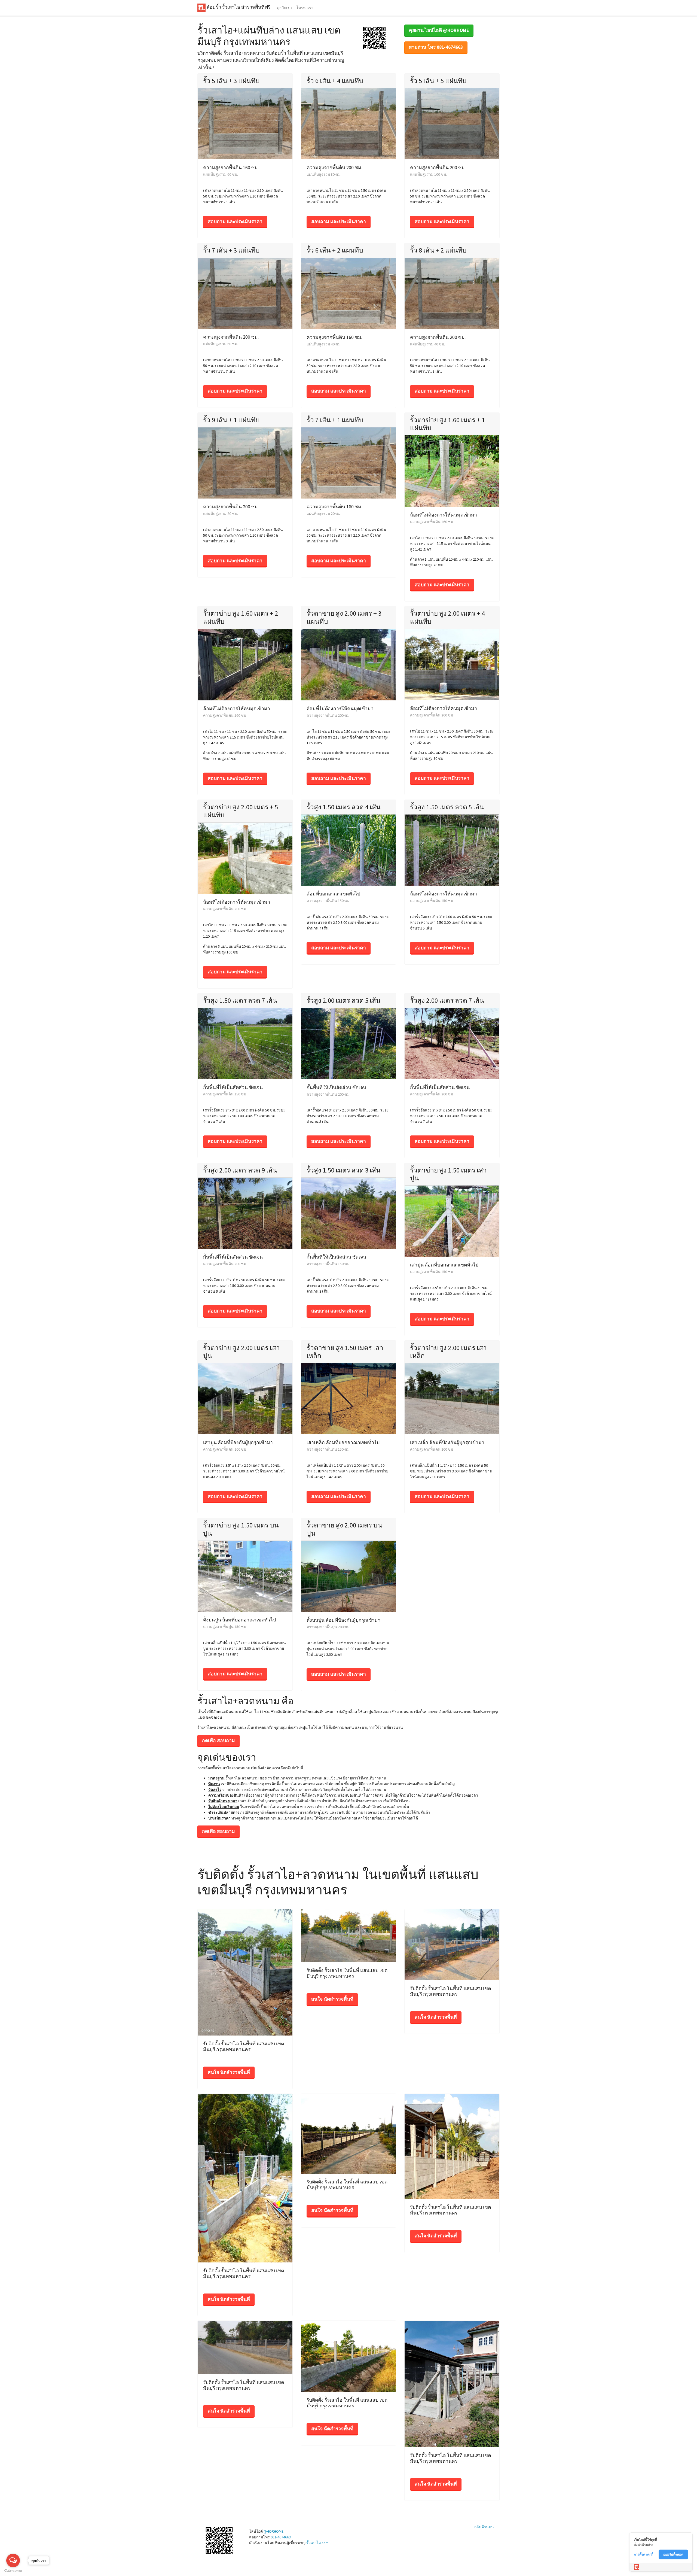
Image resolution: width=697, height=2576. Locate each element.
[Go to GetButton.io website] (13, 2571)
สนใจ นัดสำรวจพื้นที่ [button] (229, 2072)
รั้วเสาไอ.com (317, 2543)
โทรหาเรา (305, 8)
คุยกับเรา (284, 8)
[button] (374, 38)
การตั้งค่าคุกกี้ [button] (643, 2554)
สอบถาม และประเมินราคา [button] (235, 221)
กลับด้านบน (484, 2527)
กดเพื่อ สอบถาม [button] (218, 1740)
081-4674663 (281, 2537)
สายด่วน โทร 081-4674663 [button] (436, 47)
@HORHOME (273, 2531)
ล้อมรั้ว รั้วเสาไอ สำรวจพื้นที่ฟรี (238, 7)
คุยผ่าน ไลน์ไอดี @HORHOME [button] (439, 30)
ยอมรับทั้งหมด (673, 2554)
